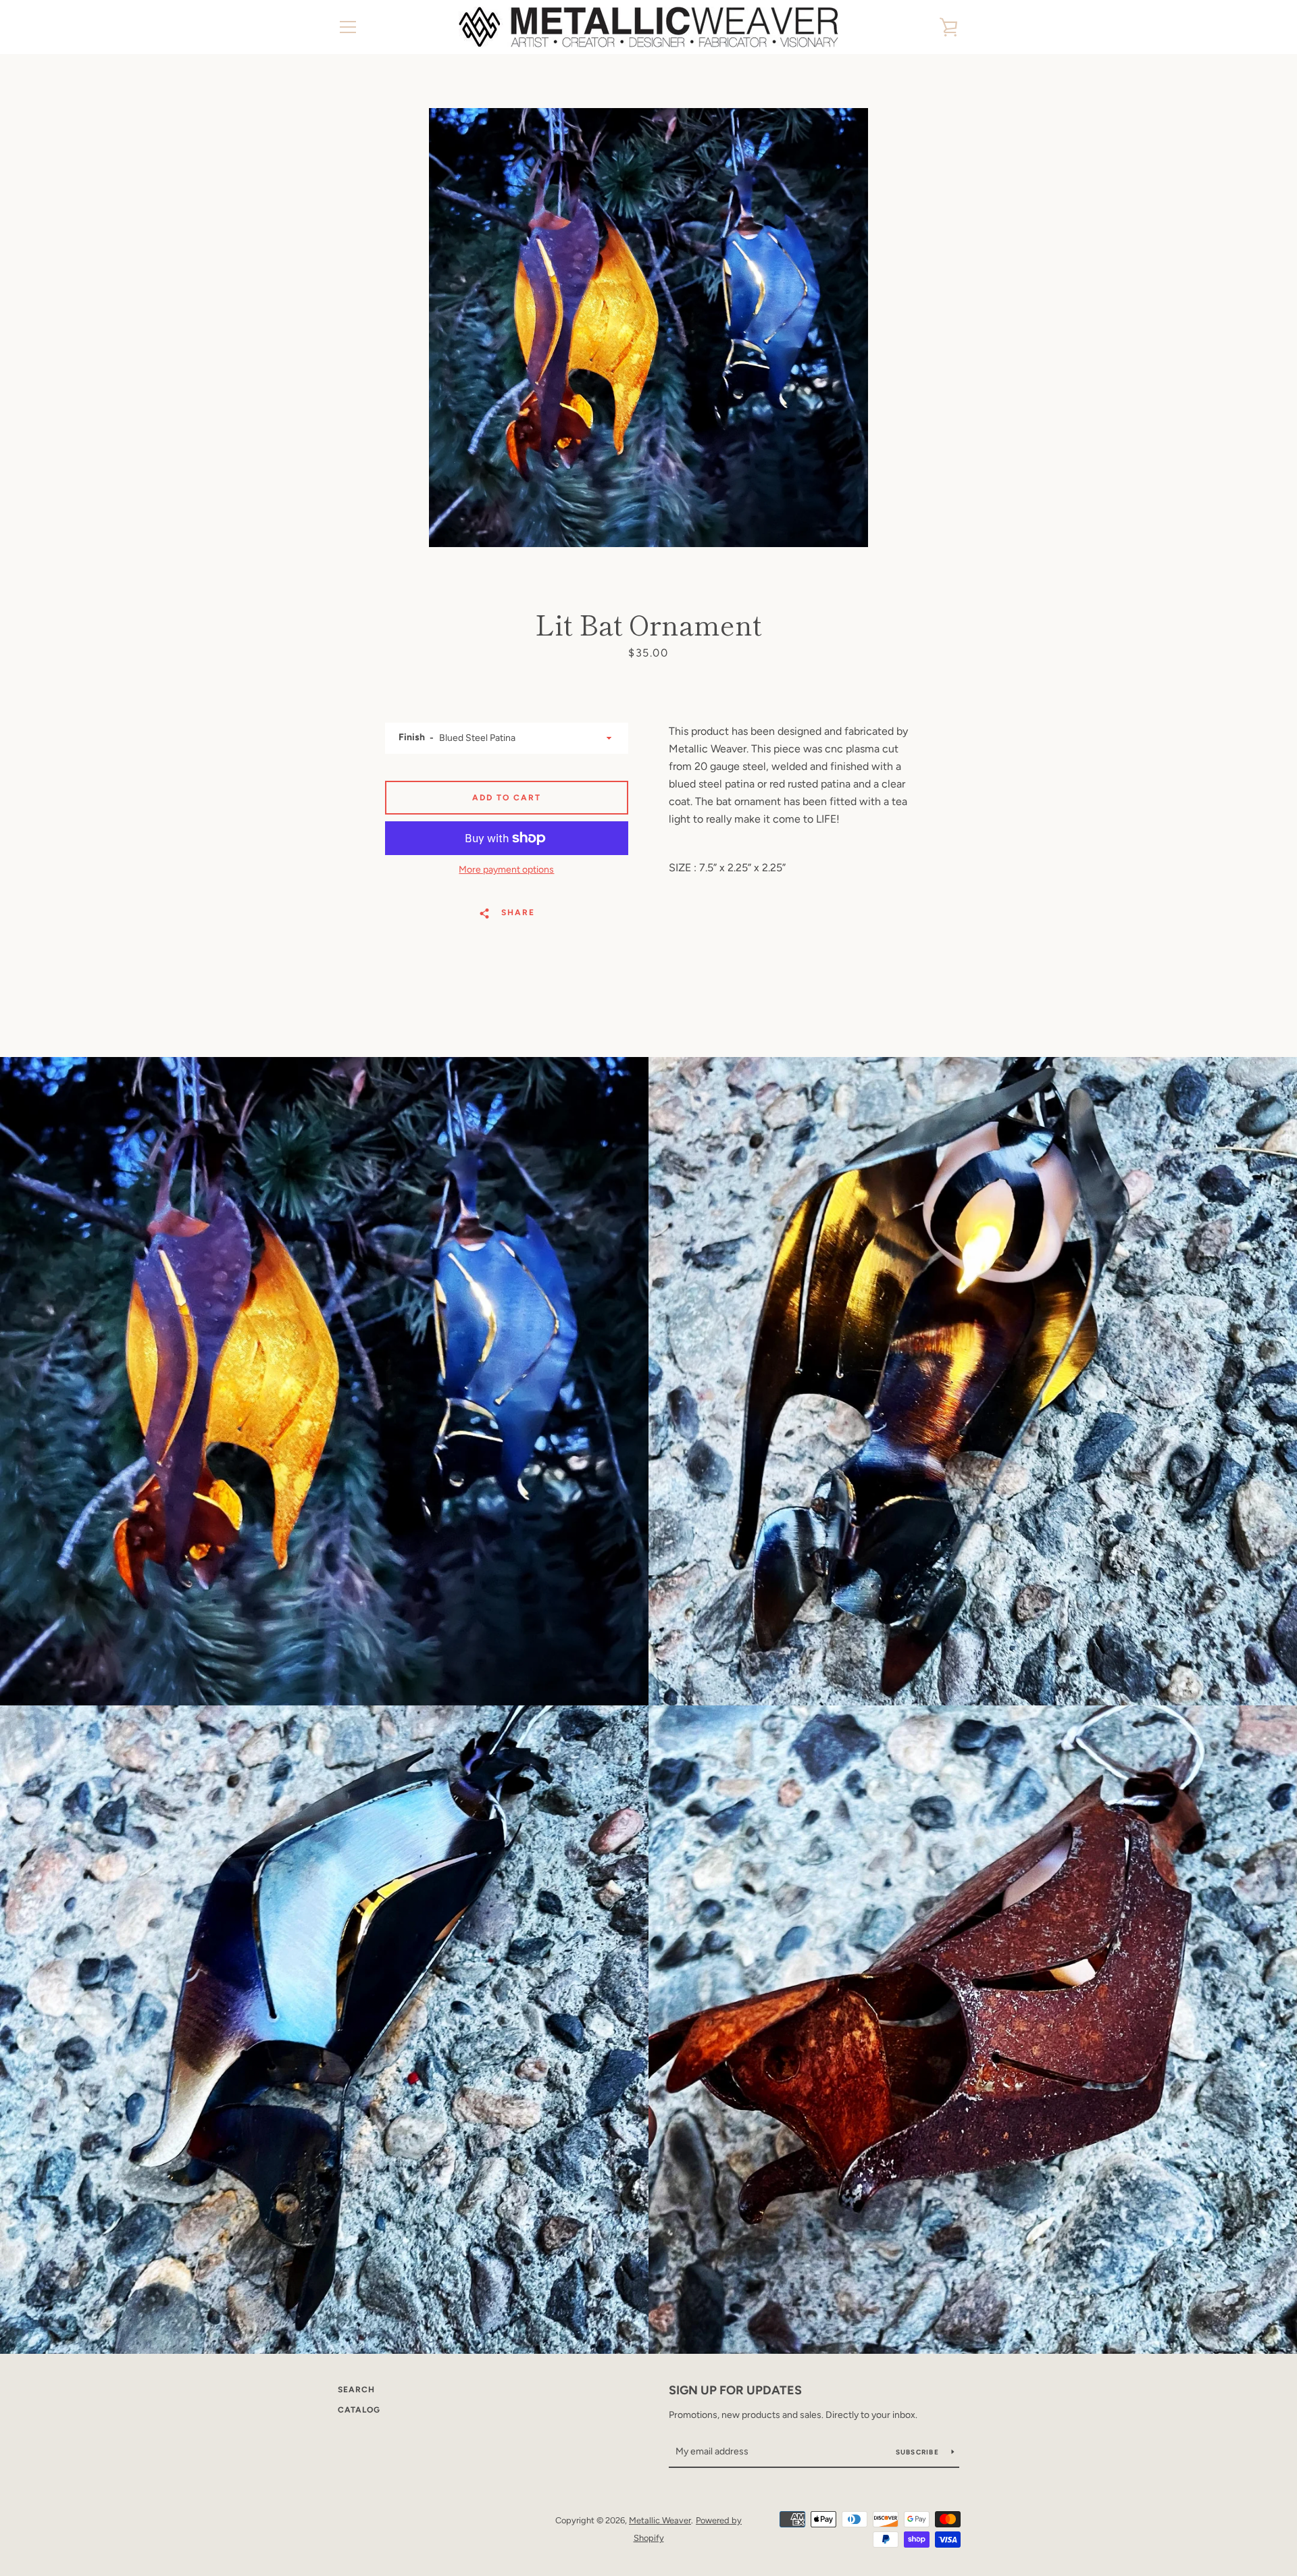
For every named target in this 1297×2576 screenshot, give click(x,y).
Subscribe (919, 2452)
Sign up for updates (735, 2390)
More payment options (506, 870)
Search (356, 2390)
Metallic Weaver (660, 2520)
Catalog (359, 2410)
